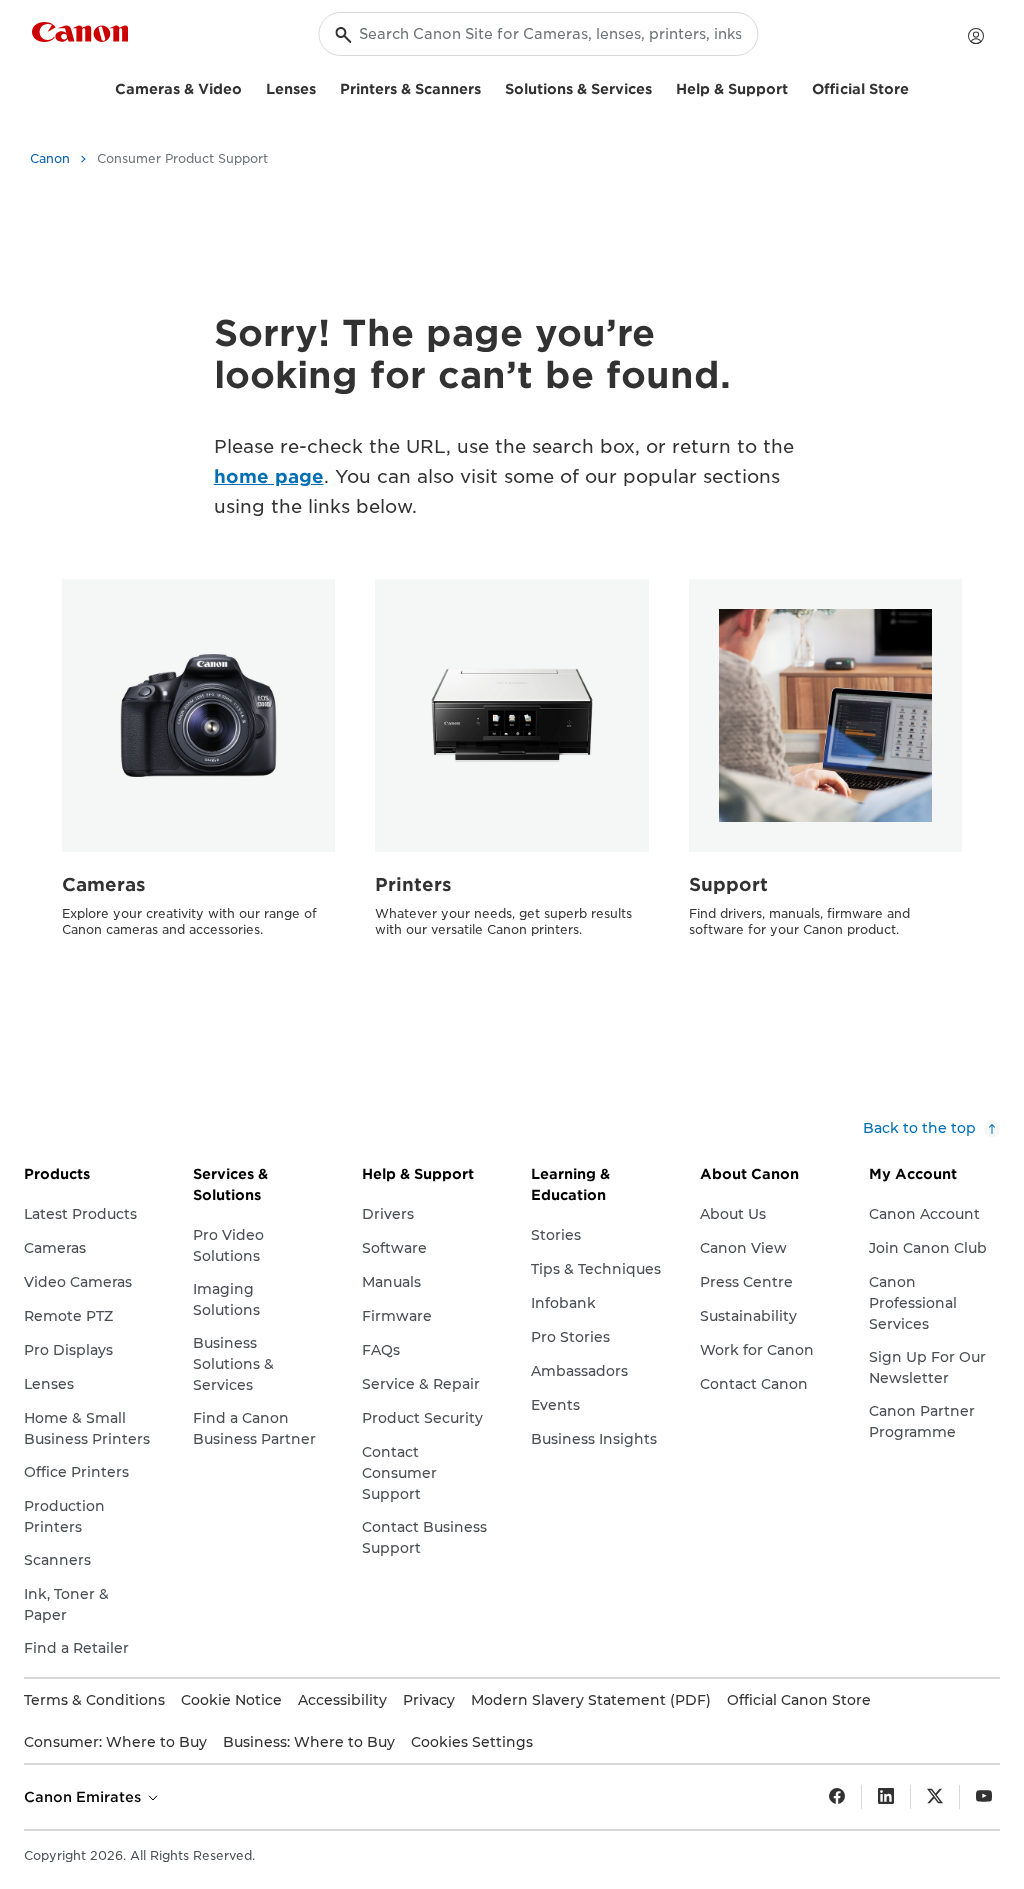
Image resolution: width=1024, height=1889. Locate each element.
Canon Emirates (84, 1797)
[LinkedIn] (886, 1797)
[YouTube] (984, 1797)
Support (728, 884)
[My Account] (976, 36)
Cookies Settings (472, 1742)
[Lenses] (324, 86)
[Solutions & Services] (660, 86)
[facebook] (837, 1797)
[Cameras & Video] (250, 86)
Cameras (104, 884)
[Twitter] (935, 1797)
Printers (413, 884)
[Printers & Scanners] (489, 86)
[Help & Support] (796, 86)
